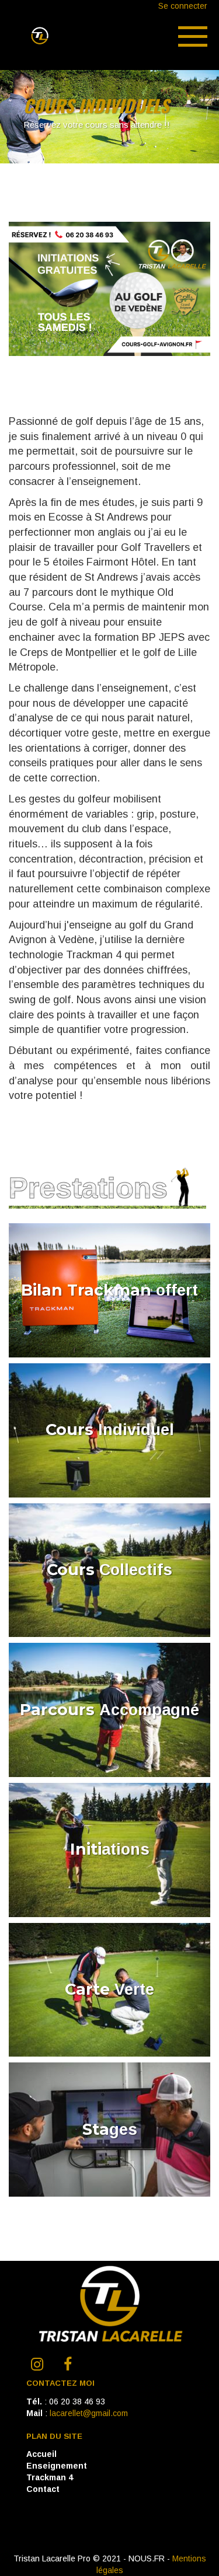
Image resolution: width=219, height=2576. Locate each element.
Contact (43, 2489)
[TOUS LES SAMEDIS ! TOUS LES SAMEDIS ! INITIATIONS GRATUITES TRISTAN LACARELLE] (109, 353)
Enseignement (57, 2466)
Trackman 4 (50, 2477)
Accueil (41, 2454)
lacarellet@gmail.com (89, 2413)
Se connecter (183, 6)
